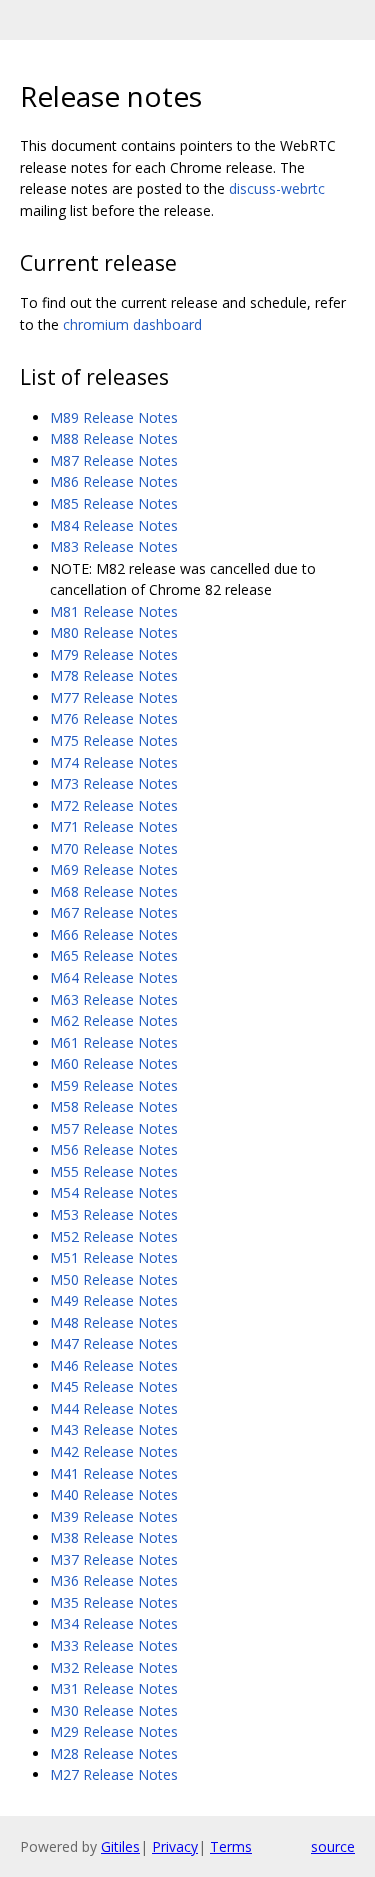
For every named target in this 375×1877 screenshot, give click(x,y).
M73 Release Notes (114, 783)
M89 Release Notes (114, 417)
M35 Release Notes (114, 1602)
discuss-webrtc (277, 188)
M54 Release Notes (114, 1192)
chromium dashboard (132, 324)
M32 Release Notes (114, 1667)
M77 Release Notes (114, 697)
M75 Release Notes (114, 740)
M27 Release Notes (114, 1774)
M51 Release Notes (114, 1257)
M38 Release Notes (114, 1537)
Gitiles (120, 1846)
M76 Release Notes (114, 718)
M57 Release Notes (114, 1128)
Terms (231, 1846)
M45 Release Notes (114, 1386)
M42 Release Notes (114, 1451)
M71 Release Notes (114, 826)
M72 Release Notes (114, 805)
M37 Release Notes (114, 1559)
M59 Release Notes (114, 1085)
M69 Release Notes (114, 869)
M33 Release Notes (114, 1645)
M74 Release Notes (114, 762)
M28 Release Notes (114, 1753)
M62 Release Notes (114, 1020)
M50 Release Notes (114, 1279)
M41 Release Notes (114, 1473)
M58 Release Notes (114, 1106)
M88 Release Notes (114, 438)
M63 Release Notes (114, 999)
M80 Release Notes (114, 632)
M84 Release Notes (114, 525)
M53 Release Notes (114, 1214)
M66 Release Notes (114, 934)
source (333, 1846)
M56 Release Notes (114, 1149)
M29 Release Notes (114, 1731)
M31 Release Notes (114, 1688)
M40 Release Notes (114, 1494)
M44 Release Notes (114, 1408)
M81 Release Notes (114, 611)
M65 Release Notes (114, 955)
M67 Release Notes (114, 912)
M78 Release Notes (114, 675)
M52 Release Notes (114, 1236)
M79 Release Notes (114, 654)
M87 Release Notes (114, 460)
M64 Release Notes (114, 977)
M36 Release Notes (114, 1580)
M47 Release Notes (114, 1343)
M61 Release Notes (114, 1042)
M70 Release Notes (114, 848)
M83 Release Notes (114, 546)
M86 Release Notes (114, 481)
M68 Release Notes (114, 891)
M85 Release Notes (114, 503)
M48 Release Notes (114, 1322)
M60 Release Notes (114, 1063)
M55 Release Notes (114, 1171)
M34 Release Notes (114, 1623)
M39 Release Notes (114, 1516)
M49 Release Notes (114, 1300)
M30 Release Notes (114, 1710)
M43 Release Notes (114, 1429)
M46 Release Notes (114, 1365)
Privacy (175, 1846)
